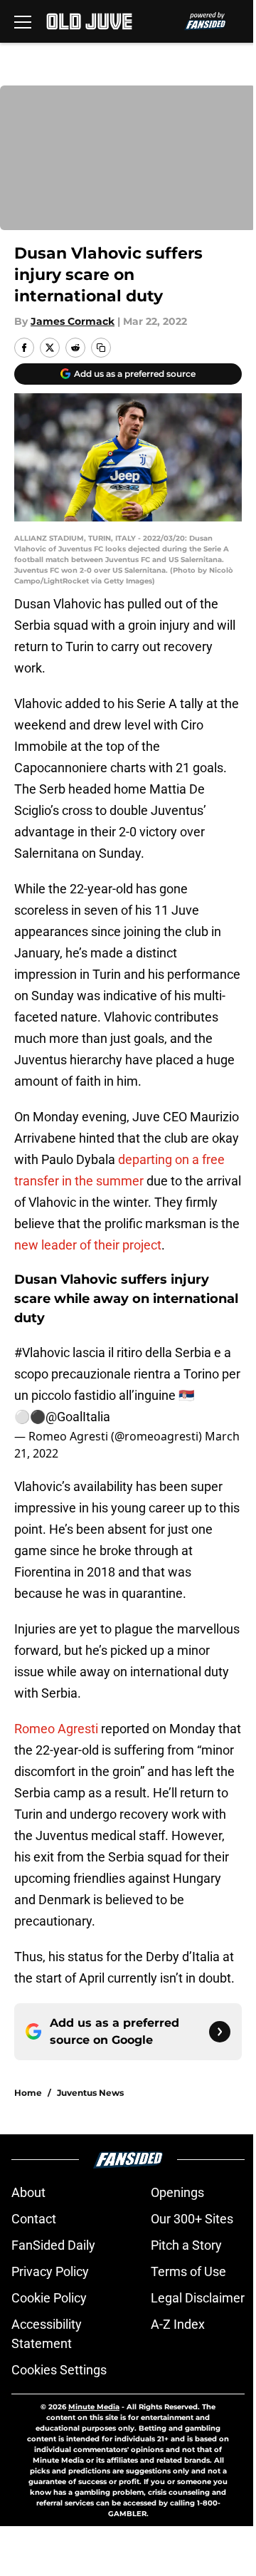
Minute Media (94, 2407)
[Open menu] (23, 21)
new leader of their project (88, 1245)
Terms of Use (188, 2271)
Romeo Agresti (56, 1729)
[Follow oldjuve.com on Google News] (220, 2032)
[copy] (101, 348)
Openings (177, 2192)
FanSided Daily (53, 2245)
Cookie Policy (49, 2298)
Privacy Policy (50, 2271)
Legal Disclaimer (198, 2298)
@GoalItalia (78, 1417)
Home (28, 2093)
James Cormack (73, 321)
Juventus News (90, 2093)
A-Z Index (178, 2324)
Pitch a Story (186, 2245)
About (28, 2192)
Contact (34, 2219)
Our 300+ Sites (192, 2219)
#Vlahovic (42, 1352)
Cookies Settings (59, 2370)
